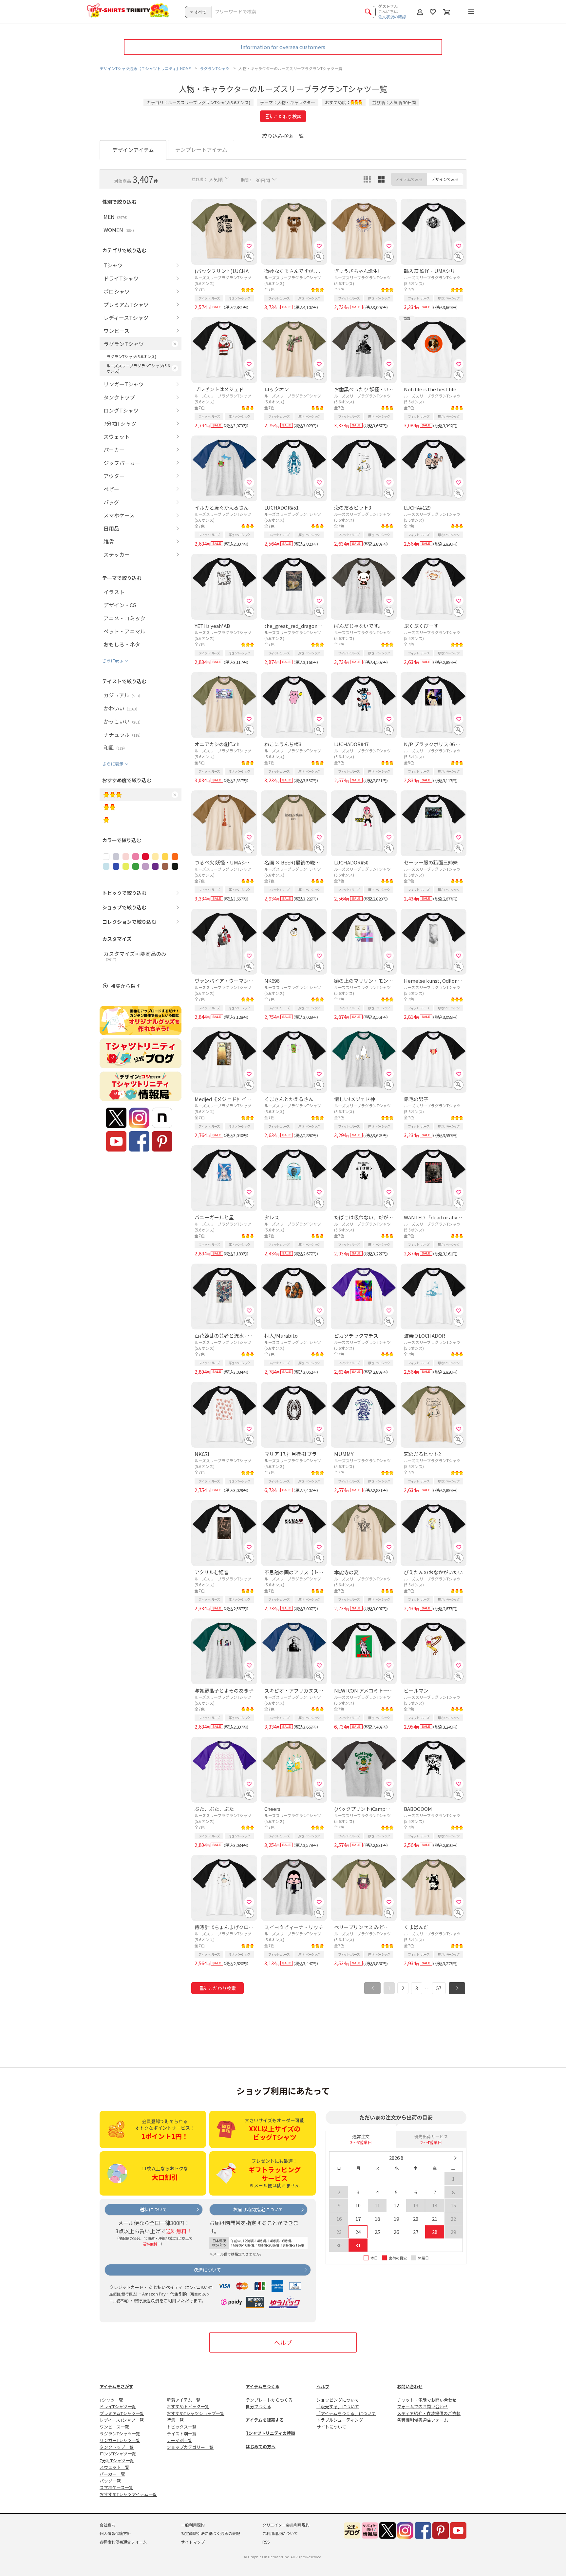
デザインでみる (445, 179)
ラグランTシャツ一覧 (120, 2434)
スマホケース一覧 (116, 2487)
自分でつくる (258, 2406)
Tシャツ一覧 (111, 2400)
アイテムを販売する (265, 2420)
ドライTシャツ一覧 (118, 2406)
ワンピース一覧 (114, 2427)
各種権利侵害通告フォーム (423, 2420)
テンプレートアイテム (201, 149)
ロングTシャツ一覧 (118, 2454)
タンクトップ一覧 (117, 2447)
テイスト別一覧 (182, 2434)
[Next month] (455, 2158)
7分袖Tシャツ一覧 (117, 2460)
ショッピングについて (338, 2400)
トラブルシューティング (340, 2420)
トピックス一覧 (182, 2427)
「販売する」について (338, 2406)
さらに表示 (113, 660)
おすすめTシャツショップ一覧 (196, 2413)
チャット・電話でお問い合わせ (427, 2400)
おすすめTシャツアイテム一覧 (128, 2494)
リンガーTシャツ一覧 (120, 2440)
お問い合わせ (410, 2386)
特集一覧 (175, 2420)
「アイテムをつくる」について (346, 2413)
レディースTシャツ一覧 (122, 2420)
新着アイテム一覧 (184, 2400)
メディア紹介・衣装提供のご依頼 (429, 2413)
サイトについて (331, 2427)
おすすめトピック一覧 (188, 2406)
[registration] (249, 246)
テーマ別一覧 (179, 2440)
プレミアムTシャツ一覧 (122, 2413)
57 (439, 1988)
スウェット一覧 (114, 2467)
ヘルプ (283, 2342)
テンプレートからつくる (269, 2400)
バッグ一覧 (110, 2481)
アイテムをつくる (263, 2386)
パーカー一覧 (112, 2474)
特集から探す (125, 986)
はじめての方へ (261, 2446)
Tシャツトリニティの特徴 (270, 2433)
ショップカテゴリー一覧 (190, 2447)
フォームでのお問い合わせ (423, 2406)
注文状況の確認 (392, 17)
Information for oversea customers (283, 47)
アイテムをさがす (116, 2386)
